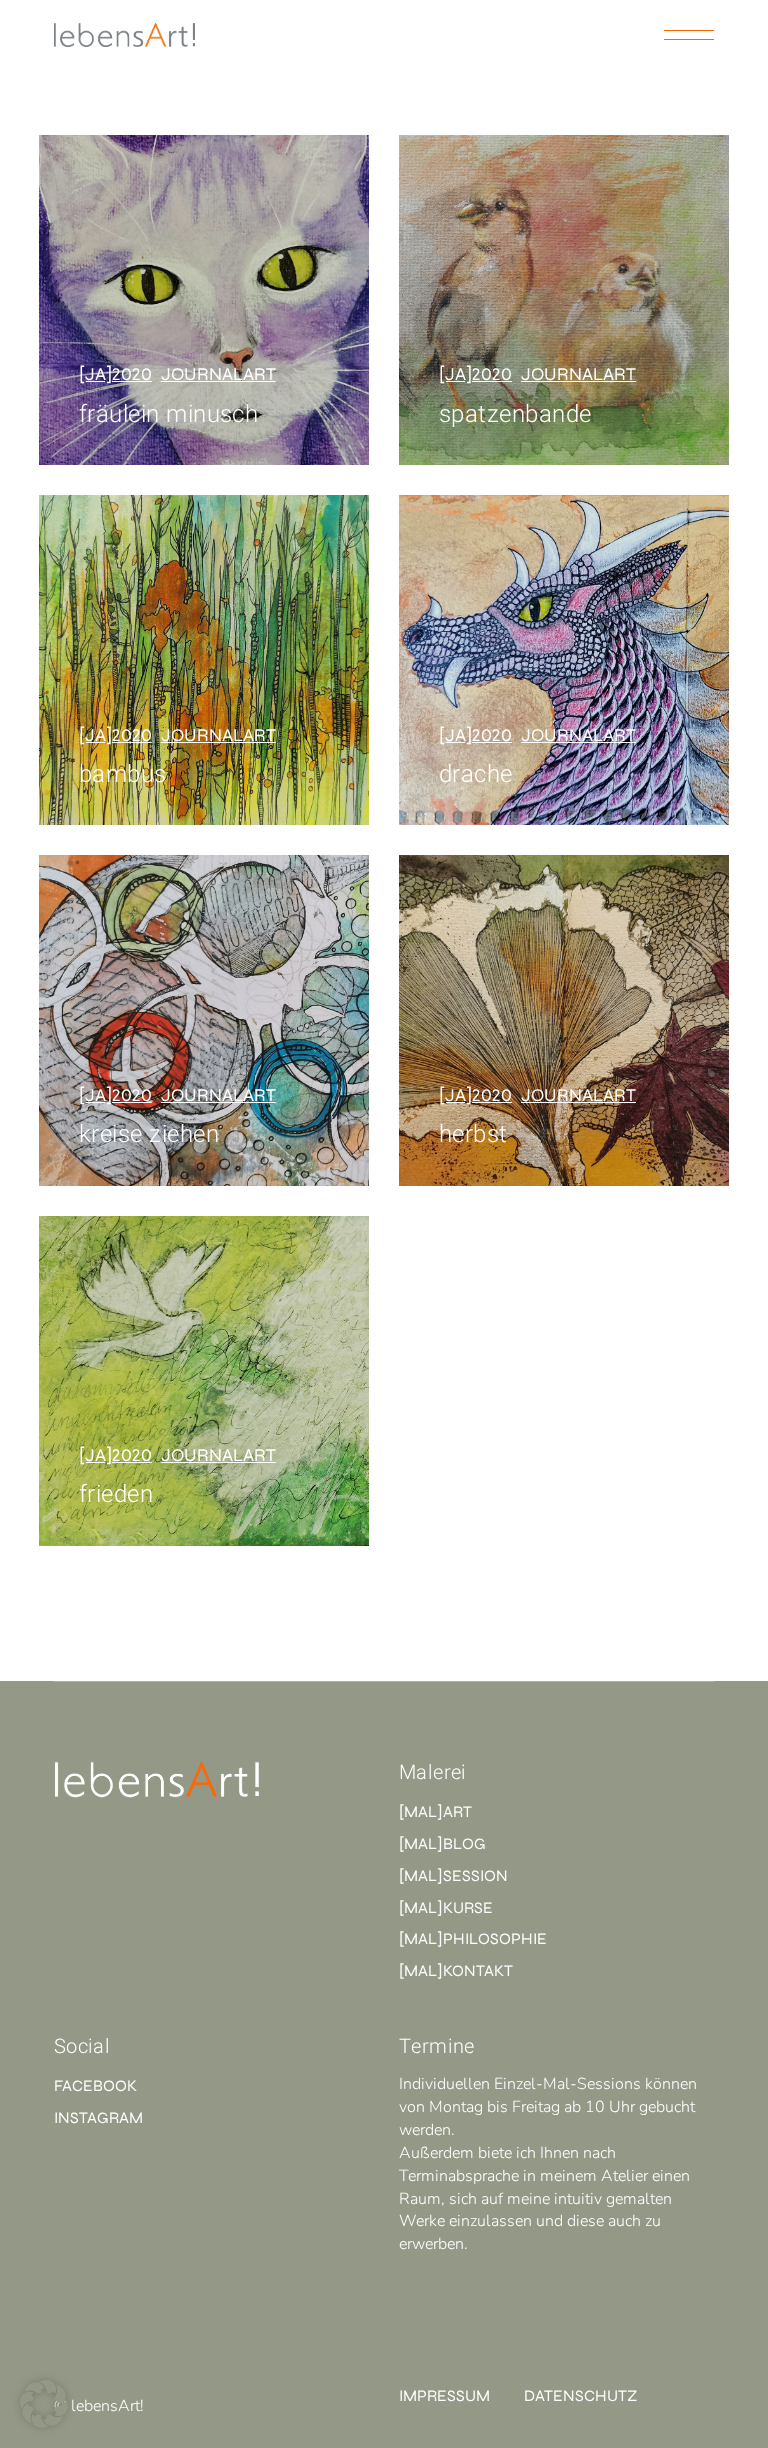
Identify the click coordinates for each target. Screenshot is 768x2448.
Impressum (444, 2395)
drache (476, 774)
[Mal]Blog (442, 1843)
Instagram (98, 2117)
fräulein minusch (169, 414)
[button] (44, 2404)
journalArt (218, 374)
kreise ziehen (149, 1134)
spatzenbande (515, 414)
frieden (116, 1494)
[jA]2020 (115, 374)
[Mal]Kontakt (456, 1970)
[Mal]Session (453, 1875)
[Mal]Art (435, 1811)
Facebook (95, 2085)
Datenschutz (580, 2395)
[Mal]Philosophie (473, 1938)
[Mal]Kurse (446, 1907)
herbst (473, 1134)
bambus (123, 774)
